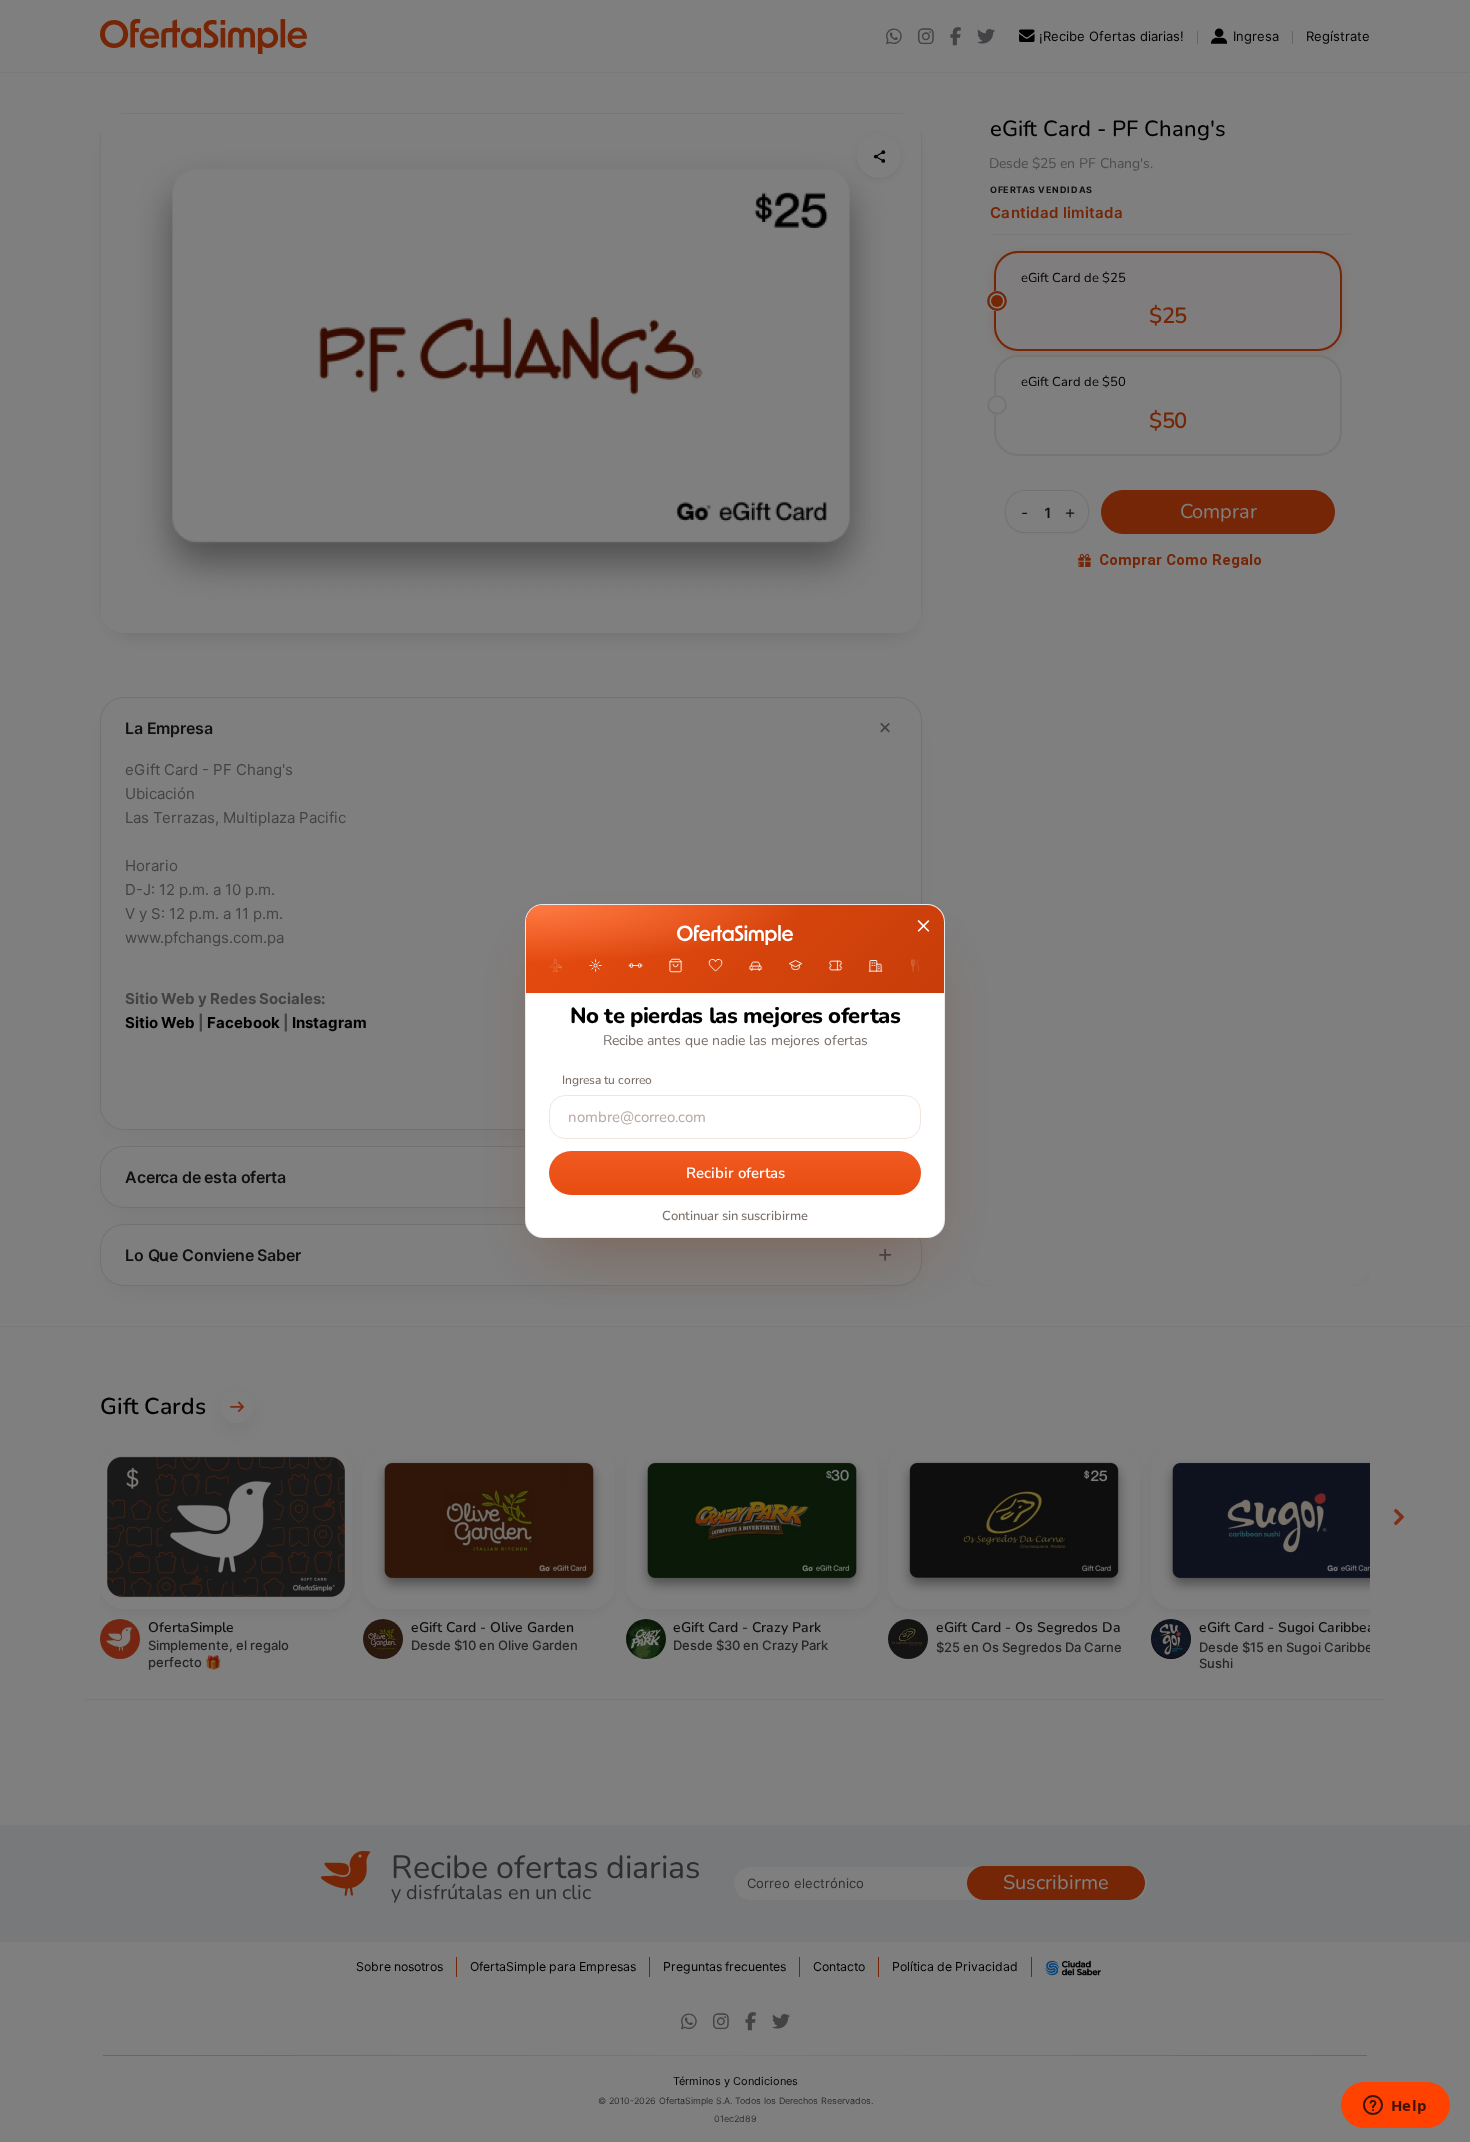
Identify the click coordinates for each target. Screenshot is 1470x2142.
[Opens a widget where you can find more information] (1395, 2107)
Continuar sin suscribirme (735, 1216)
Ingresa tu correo (607, 1080)
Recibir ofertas (735, 1173)
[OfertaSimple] (734, 935)
